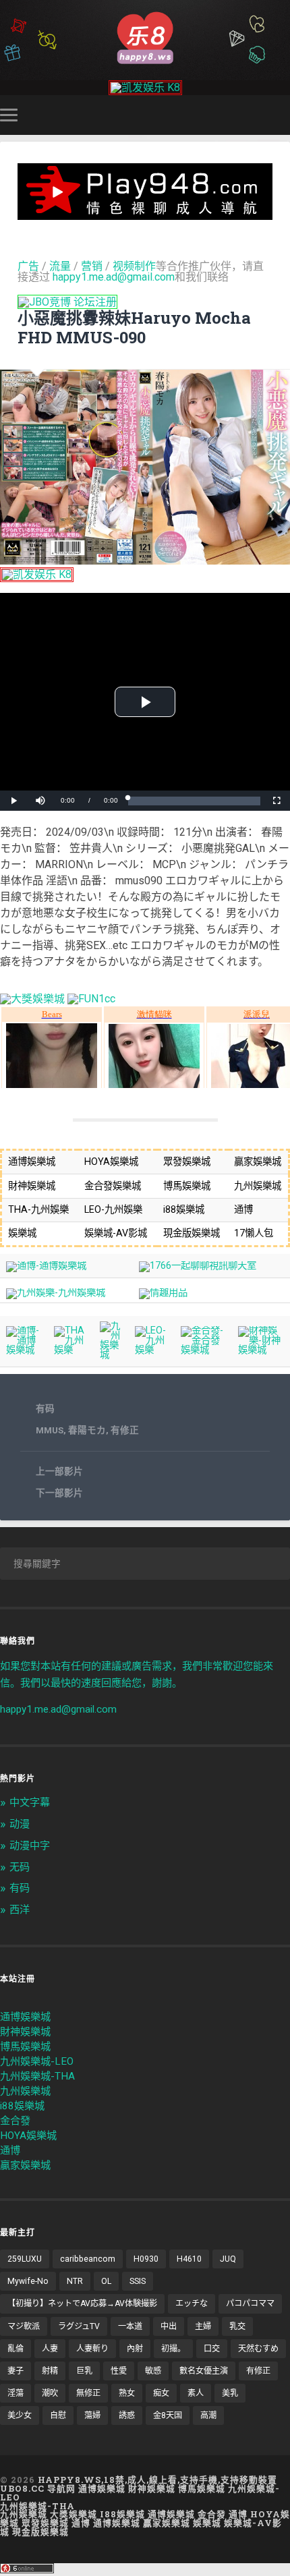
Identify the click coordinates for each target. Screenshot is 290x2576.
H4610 (189, 2259)
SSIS (138, 2281)
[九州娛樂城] (112, 1355)
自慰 (58, 2415)
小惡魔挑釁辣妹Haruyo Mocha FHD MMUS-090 (134, 327)
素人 (196, 2393)
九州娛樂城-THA (37, 2076)
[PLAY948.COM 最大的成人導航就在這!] (145, 213)
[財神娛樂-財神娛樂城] (261, 1350)
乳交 (237, 2326)
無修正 (88, 2393)
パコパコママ (250, 2303)
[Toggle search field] (282, 115)
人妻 (50, 2349)
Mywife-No (28, 2281)
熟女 (127, 2393)
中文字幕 (30, 1802)
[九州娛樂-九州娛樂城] (56, 1293)
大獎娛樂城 (74, 2514)
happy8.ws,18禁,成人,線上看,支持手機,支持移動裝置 (157, 2480)
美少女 (20, 2415)
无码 (20, 1867)
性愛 (119, 2371)
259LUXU (25, 2259)
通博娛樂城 (25, 2017)
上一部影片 (59, 1471)
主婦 (203, 2326)
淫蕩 (16, 2393)
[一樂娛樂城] (91, 999)
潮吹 (50, 2393)
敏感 (153, 2371)
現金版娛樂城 (40, 2531)
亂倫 (16, 2349)
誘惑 (127, 2415)
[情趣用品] (163, 1293)
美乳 (230, 2393)
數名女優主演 (204, 2371)
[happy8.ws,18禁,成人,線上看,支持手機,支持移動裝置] (145, 37)
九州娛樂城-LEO (37, 2061)
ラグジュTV (79, 2326)
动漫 (20, 1824)
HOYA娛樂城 (28, 2136)
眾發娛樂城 (45, 2523)
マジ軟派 (24, 2326)
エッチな (192, 2303)
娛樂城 (207, 2523)
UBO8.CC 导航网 (38, 2488)
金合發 (15, 2121)
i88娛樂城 (22, 2106)
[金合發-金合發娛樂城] (204, 1350)
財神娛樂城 (25, 2032)
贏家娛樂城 (25, 2165)
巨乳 (84, 2371)
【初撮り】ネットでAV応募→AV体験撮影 (82, 2303)
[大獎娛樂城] (32, 999)
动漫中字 (30, 1845)
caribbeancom (88, 2259)
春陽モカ (87, 1430)
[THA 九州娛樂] (71, 1350)
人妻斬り (92, 2349)
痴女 (161, 2393)
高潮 (208, 2415)
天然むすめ (258, 2349)
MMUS (50, 1430)
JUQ (228, 2259)
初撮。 (173, 2349)
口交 (212, 2349)
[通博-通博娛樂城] (46, 1266)
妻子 (16, 2371)
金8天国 (168, 2415)
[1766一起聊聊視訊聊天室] (198, 1266)
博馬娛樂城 (25, 2047)
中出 (169, 2326)
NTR (75, 2281)
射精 (50, 2371)
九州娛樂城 (25, 2091)
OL (106, 2281)
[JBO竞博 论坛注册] (67, 302)
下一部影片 (59, 1493)
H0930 (146, 2259)
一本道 (130, 2326)
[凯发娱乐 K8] (145, 87)
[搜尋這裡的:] (145, 1564)
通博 (10, 2150)
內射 (135, 2349)
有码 (45, 1408)
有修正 (125, 1430)
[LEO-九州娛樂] (152, 1350)
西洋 (20, 1910)
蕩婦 (92, 2415)
